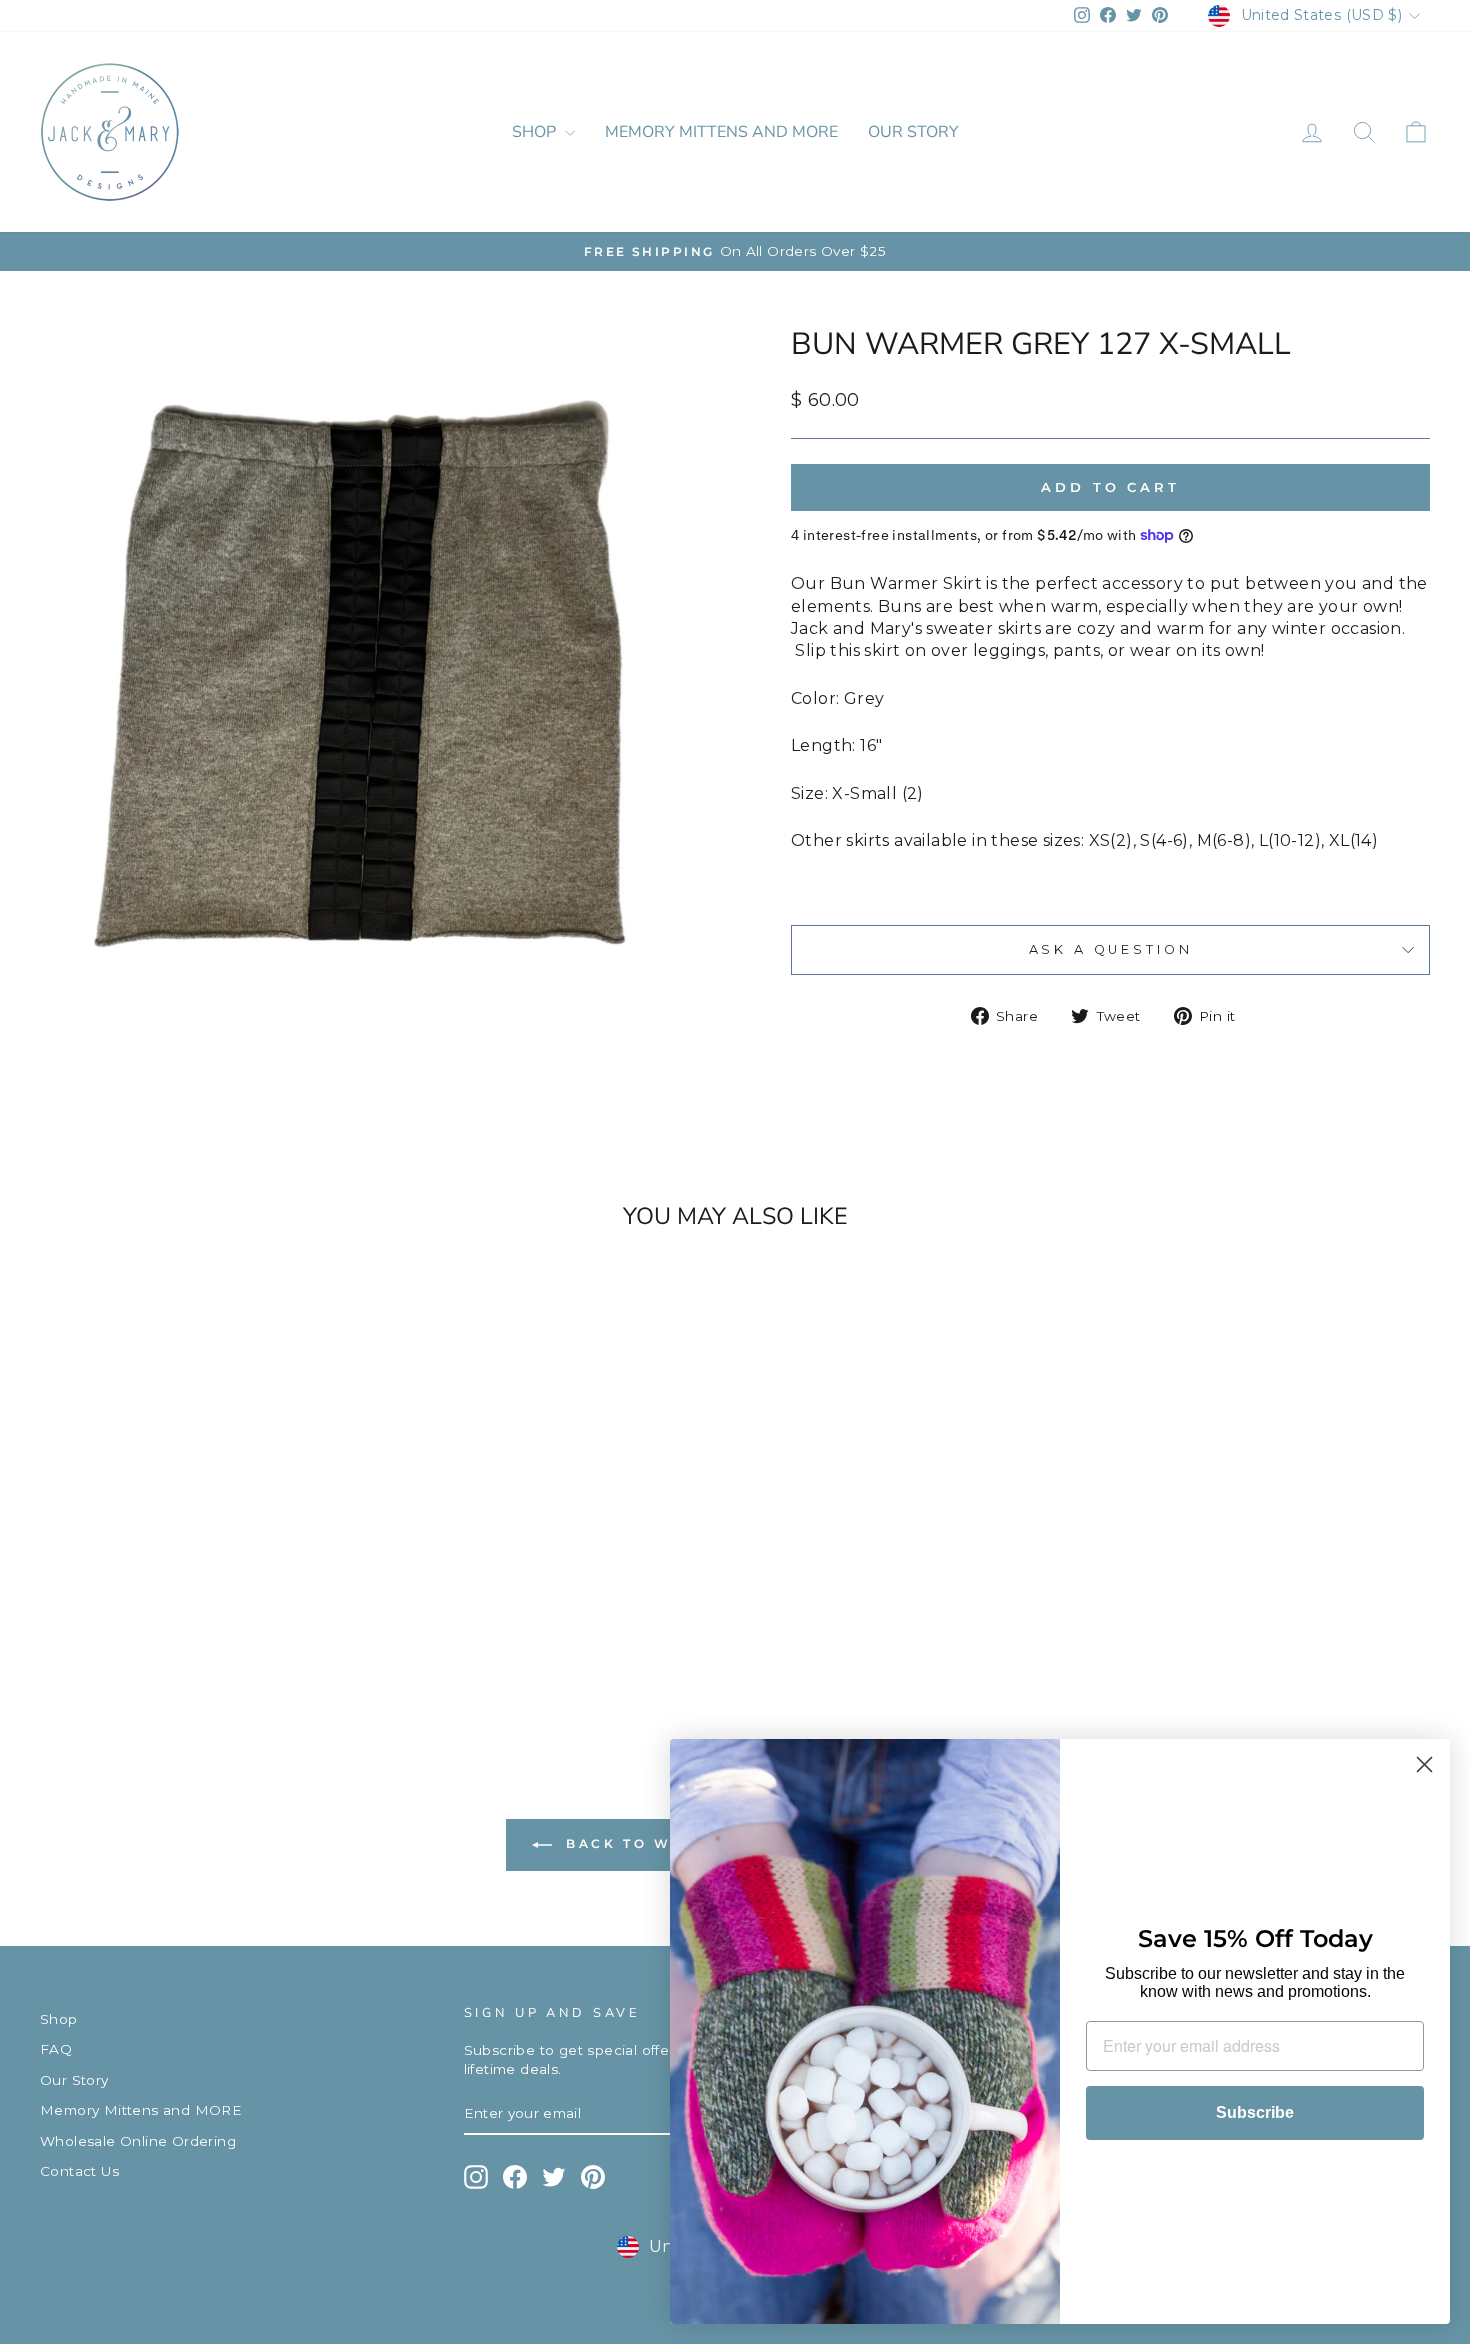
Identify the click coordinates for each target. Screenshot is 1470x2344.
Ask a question (1111, 949)
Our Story (913, 132)
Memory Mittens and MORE (721, 132)
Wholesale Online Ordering (138, 2141)
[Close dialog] (1424, 1764)
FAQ (56, 2049)
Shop (536, 132)
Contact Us (79, 2171)
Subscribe (1255, 2112)
